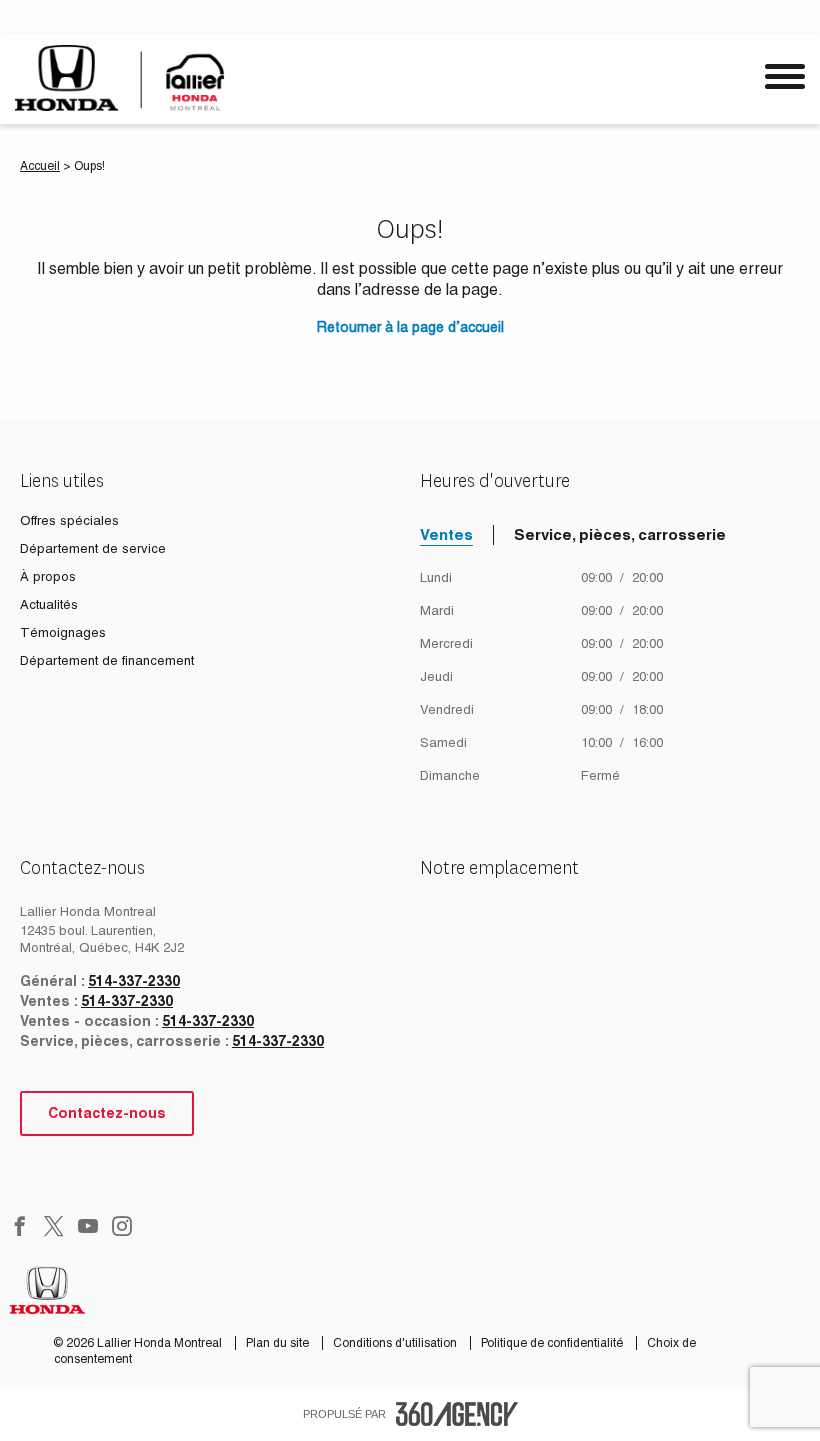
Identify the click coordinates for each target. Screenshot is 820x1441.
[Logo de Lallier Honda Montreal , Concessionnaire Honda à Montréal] (122, 78)
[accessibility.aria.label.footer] (457, 1414)
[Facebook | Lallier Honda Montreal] (20, 1228)
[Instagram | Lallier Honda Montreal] (122, 1228)
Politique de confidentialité (553, 1343)
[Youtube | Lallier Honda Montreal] (88, 1228)
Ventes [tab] (446, 534)
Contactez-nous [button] (107, 1113)
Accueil (40, 166)
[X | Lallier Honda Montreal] (54, 1228)
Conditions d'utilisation (396, 1343)
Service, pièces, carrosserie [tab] (620, 534)
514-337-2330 (134, 981)
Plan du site (279, 1343)
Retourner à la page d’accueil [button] (410, 327)
